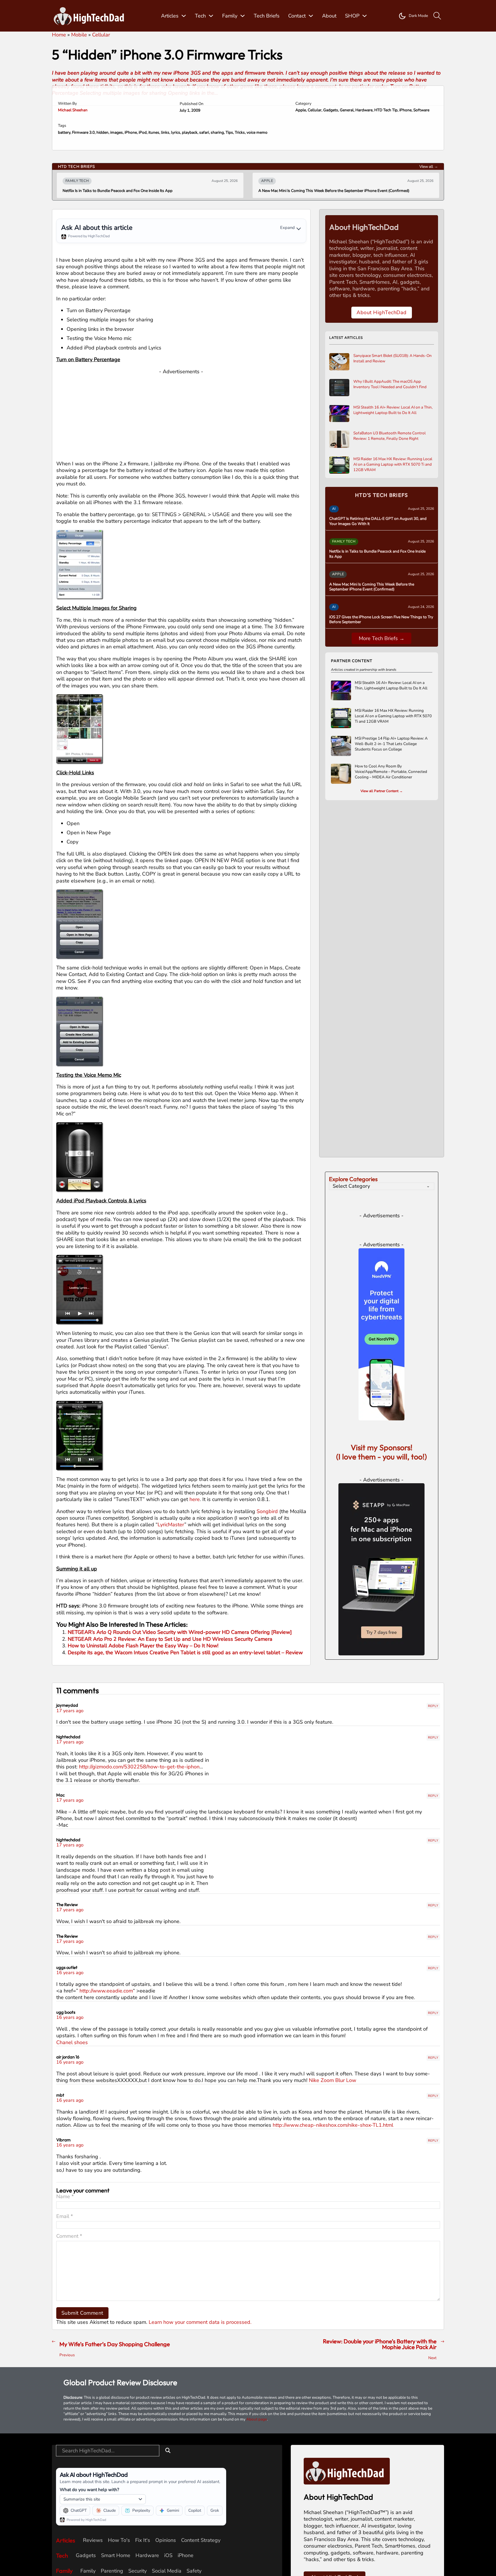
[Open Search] (437, 16)
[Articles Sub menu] (184, 16)
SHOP (352, 16)
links (165, 132)
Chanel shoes (72, 2175)
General (347, 110)
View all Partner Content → (382, 791)
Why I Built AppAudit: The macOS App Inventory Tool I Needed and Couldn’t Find (390, 384)
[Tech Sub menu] (211, 16)
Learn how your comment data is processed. (200, 2454)
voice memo (257, 132)
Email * (65, 2349)
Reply (433, 1838)
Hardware (364, 110)
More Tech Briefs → (382, 638)
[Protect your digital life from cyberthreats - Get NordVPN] (381, 1466)
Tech (200, 16)
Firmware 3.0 (83, 132)
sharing (217, 132)
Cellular (315, 110)
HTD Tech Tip (386, 110)
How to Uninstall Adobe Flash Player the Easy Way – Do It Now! (143, 1646)
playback (190, 132)
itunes (154, 132)
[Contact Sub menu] (311, 16)
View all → (429, 167)
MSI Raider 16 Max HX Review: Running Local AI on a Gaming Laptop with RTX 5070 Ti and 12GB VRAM (393, 464)
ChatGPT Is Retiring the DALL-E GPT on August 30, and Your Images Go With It (378, 521)
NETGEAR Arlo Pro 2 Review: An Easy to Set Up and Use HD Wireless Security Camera (170, 1639)
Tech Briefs (267, 16)
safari (204, 132)
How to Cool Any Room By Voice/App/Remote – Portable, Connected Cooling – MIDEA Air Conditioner (391, 772)
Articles (170, 16)
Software (421, 110)
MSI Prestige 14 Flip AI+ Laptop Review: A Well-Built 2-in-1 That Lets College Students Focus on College (391, 744)
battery (64, 132)
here (195, 1499)
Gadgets (331, 110)
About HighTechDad (382, 312)
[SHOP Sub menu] (365, 16)
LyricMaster (171, 1525)
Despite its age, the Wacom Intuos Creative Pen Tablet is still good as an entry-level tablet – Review (185, 1652)
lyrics (176, 132)
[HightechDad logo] (91, 16)
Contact (297, 16)
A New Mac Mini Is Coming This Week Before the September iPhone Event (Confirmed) (138, 191)
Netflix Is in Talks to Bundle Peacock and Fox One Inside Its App (377, 554)
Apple (301, 110)
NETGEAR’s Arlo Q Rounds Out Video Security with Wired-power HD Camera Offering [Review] (180, 1632)
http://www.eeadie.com (106, 2123)
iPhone (405, 110)
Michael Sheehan (73, 110)
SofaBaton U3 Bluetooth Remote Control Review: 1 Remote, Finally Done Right (390, 436)
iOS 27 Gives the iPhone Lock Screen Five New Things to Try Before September (327, 191)
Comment (69, 2368)
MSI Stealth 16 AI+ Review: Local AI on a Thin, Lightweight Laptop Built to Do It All (393, 410)
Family (230, 16)
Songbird (267, 1511)
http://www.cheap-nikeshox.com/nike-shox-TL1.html (333, 2257)
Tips (229, 132)
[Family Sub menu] (243, 16)
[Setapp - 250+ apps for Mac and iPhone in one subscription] (381, 1701)
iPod (143, 132)
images (117, 132)
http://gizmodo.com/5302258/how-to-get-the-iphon (139, 1899)
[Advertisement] (181, 415)
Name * (65, 2329)
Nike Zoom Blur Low (333, 2213)
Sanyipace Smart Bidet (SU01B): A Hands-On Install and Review (393, 358)
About (329, 16)
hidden (102, 132)
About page (257, 2551)
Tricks (240, 132)
